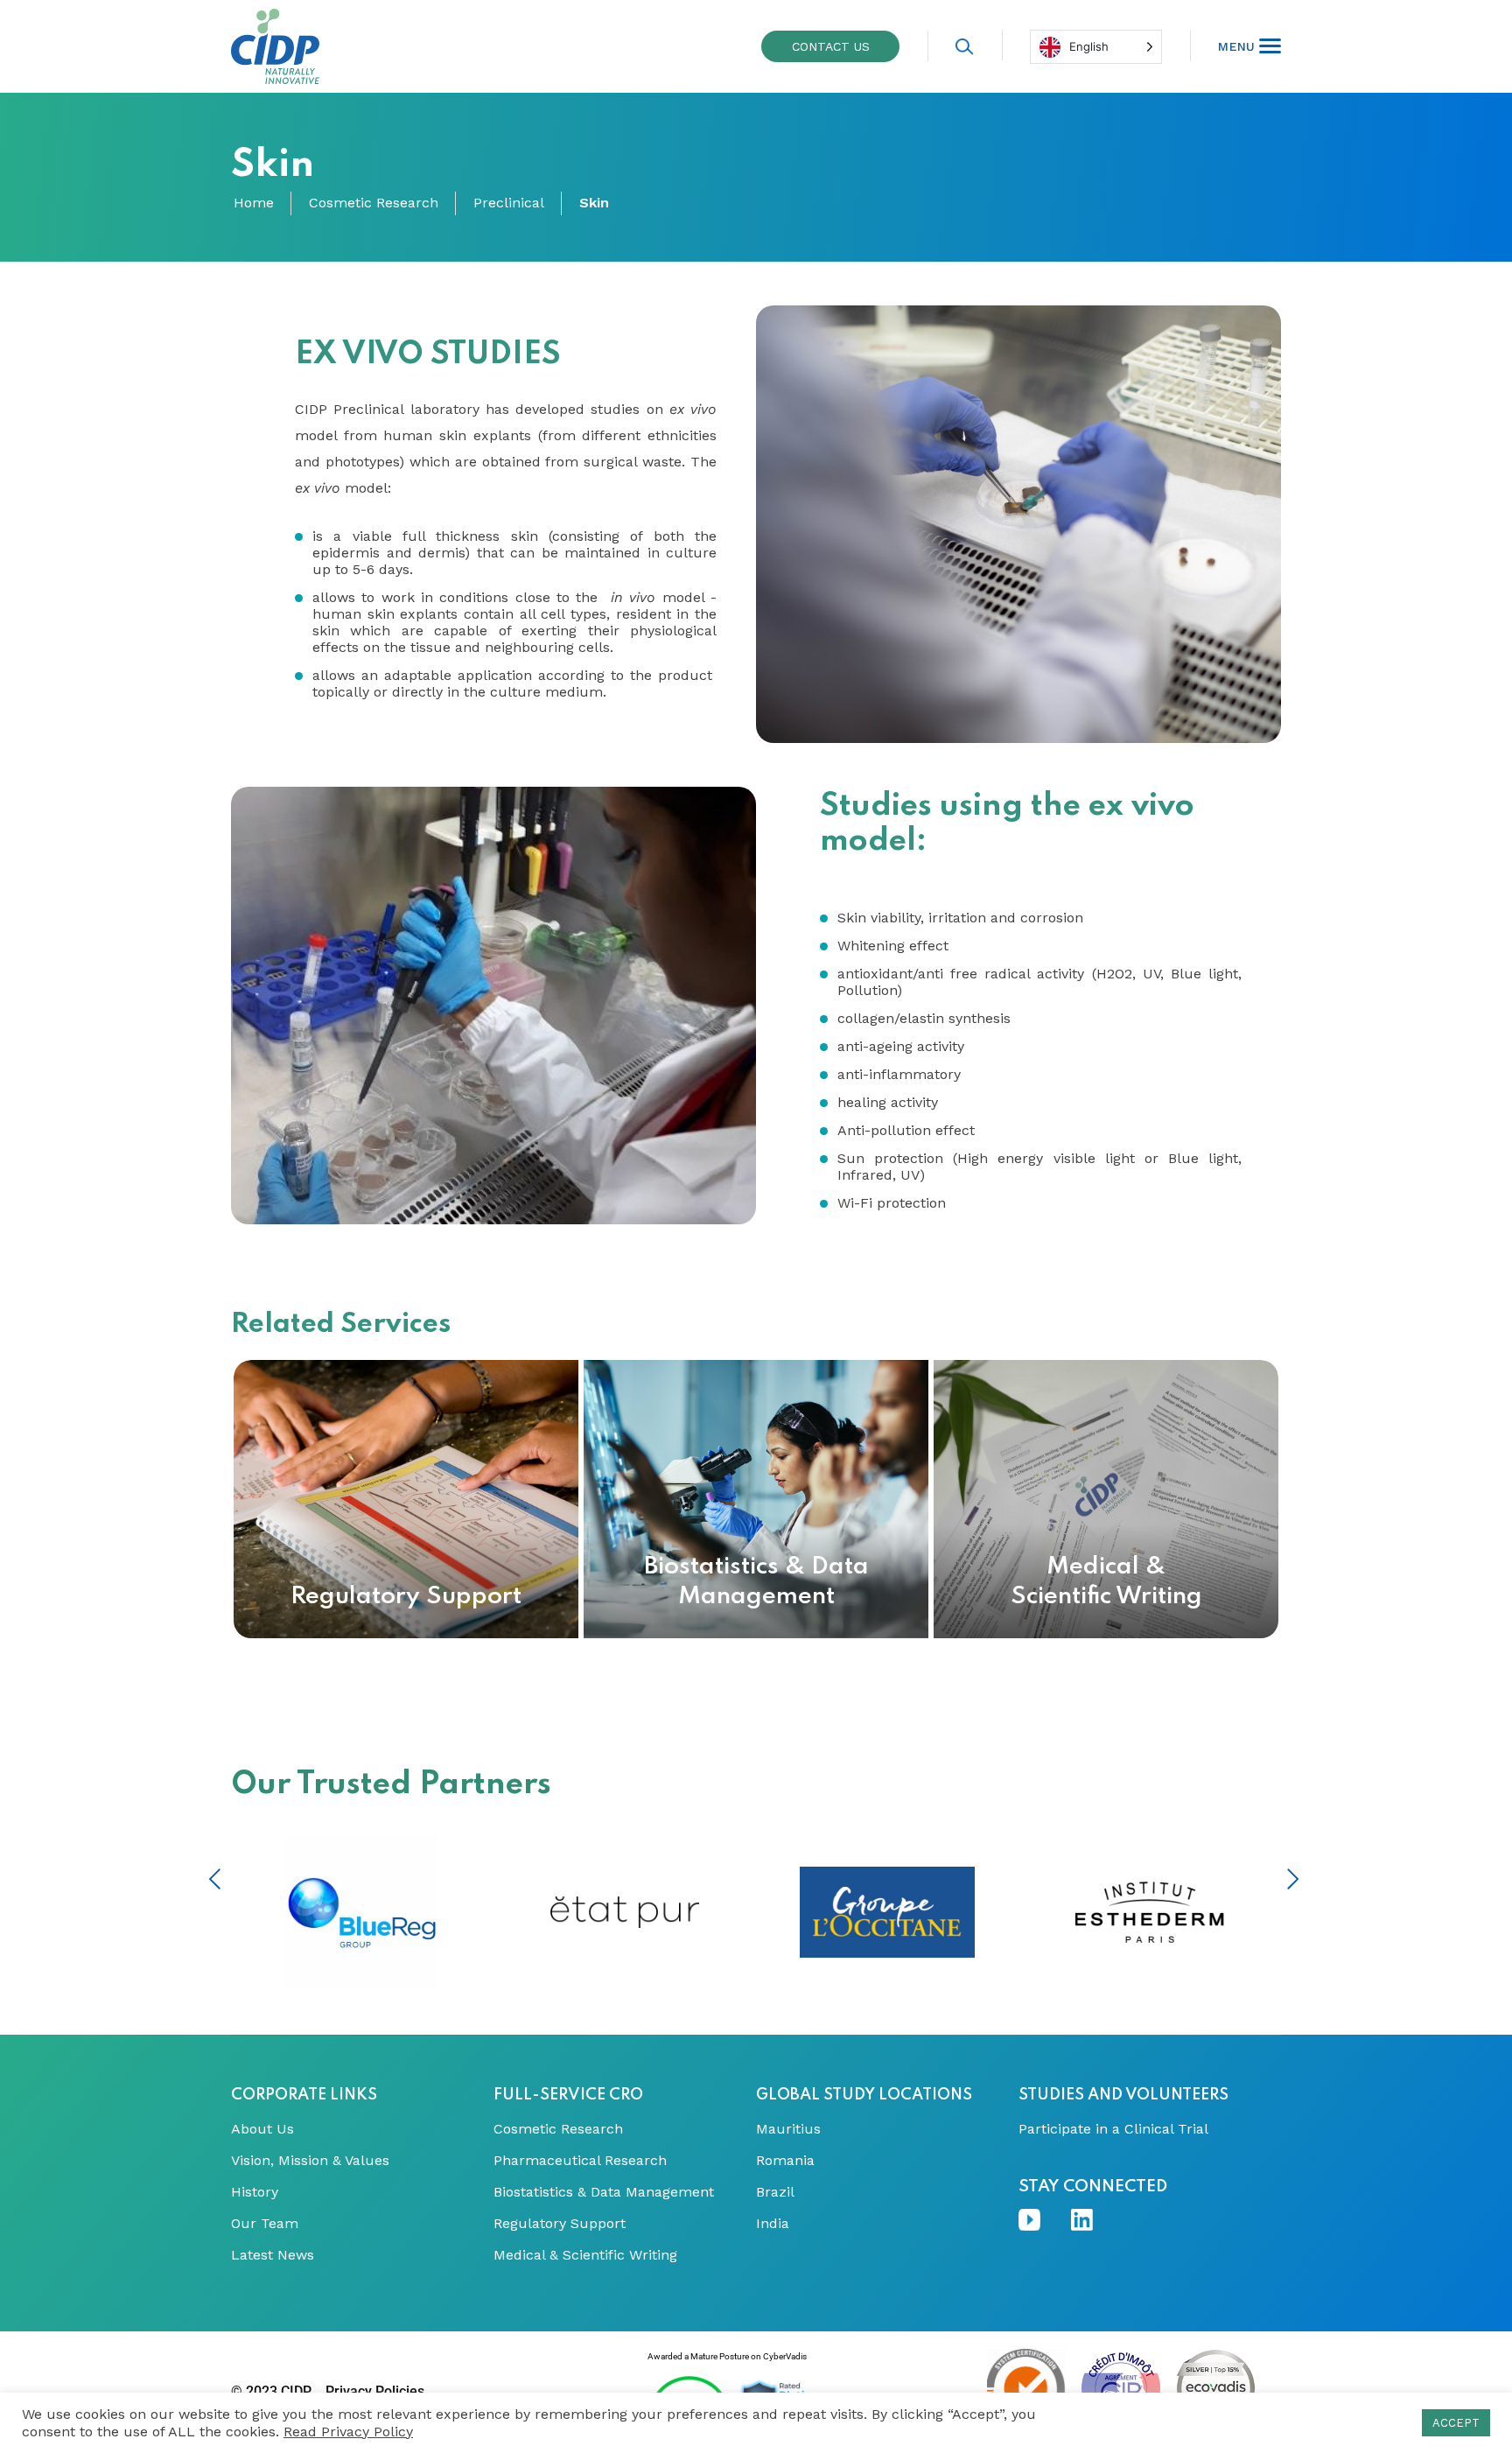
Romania (785, 2161)
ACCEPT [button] (1456, 2423)
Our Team (265, 2224)
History (255, 2192)
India (773, 2224)
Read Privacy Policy (348, 2432)
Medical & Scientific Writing (585, 2255)
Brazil (775, 2192)
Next (1293, 1879)
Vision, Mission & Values (310, 2161)
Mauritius (788, 2129)
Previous (215, 1879)
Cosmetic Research (374, 203)
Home (254, 203)
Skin (594, 203)
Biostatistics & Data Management (604, 2192)
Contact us (831, 46)
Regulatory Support (560, 2224)
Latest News (273, 2255)
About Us (262, 2129)
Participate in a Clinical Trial (1113, 2129)
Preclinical (509, 203)
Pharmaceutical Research (580, 2161)
